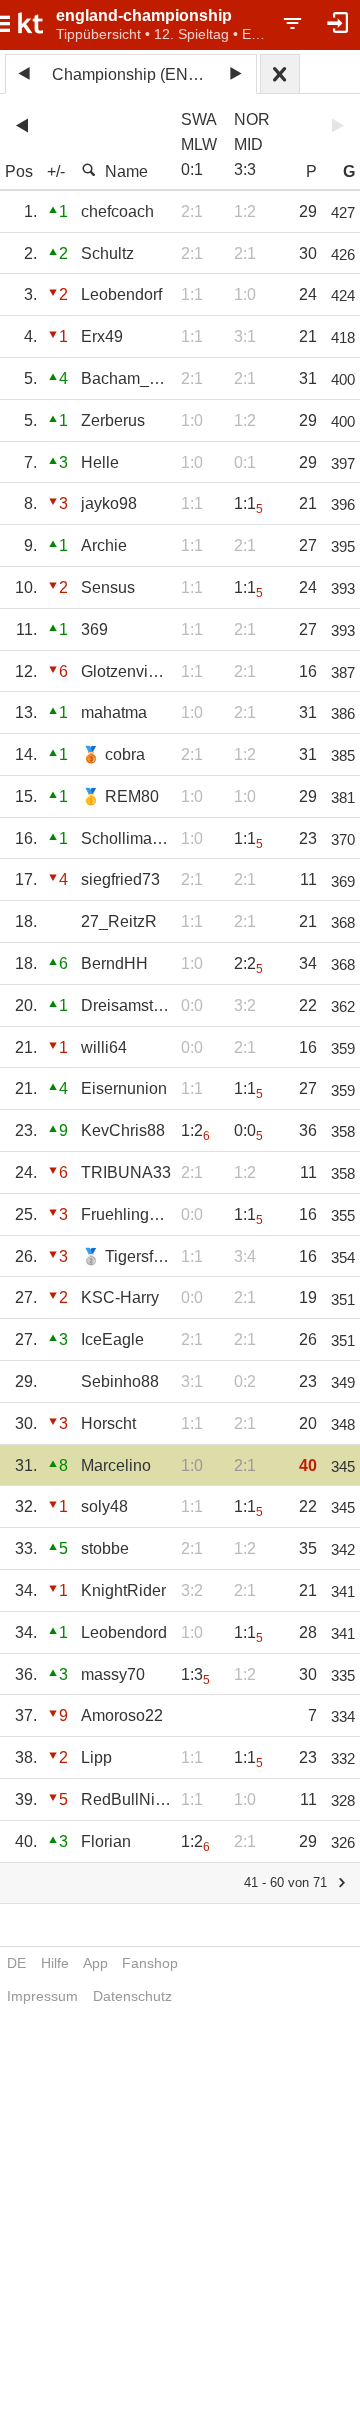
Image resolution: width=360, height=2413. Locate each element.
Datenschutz (132, 1996)
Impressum (42, 1996)
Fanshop (150, 1963)
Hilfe (55, 1963)
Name (126, 171)
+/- (56, 171)
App (95, 1963)
